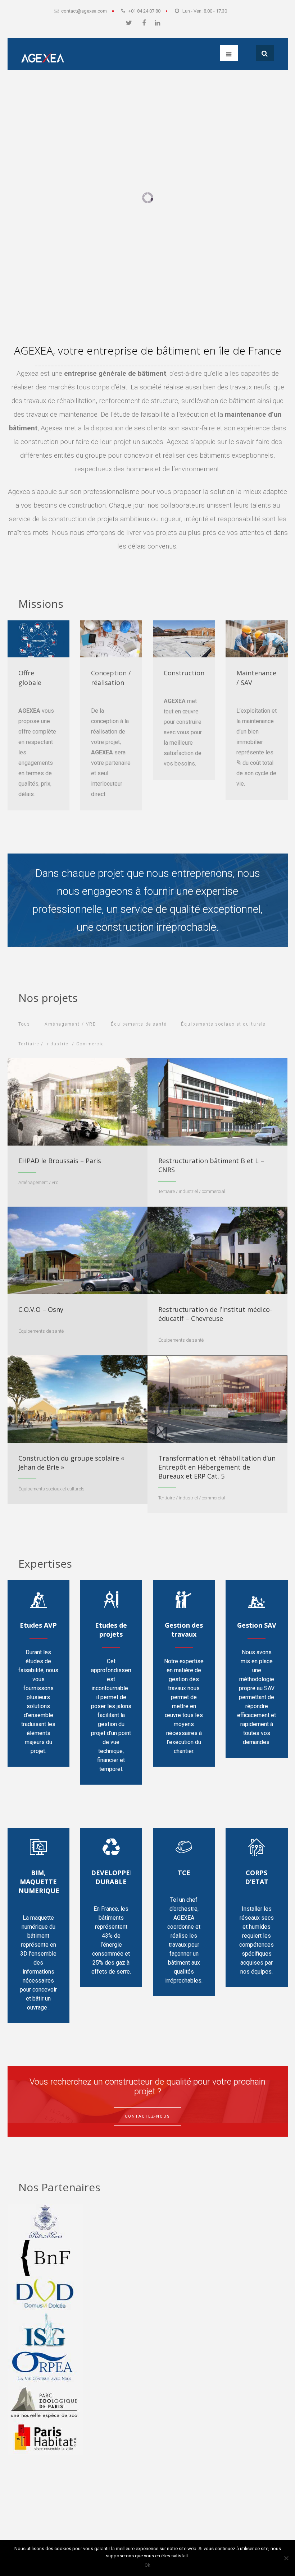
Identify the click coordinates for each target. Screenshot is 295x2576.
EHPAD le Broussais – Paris (60, 1161)
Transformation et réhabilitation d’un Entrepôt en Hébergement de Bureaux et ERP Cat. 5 (217, 1467)
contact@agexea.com (84, 11)
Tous (24, 1024)
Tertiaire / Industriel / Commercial (62, 1044)
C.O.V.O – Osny (41, 1309)
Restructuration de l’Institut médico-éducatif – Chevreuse (215, 1314)
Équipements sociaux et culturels (223, 1024)
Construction (184, 673)
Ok (147, 2565)
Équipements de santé (139, 1024)
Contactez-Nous (147, 2116)
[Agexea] (43, 55)
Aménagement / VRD (71, 1024)
